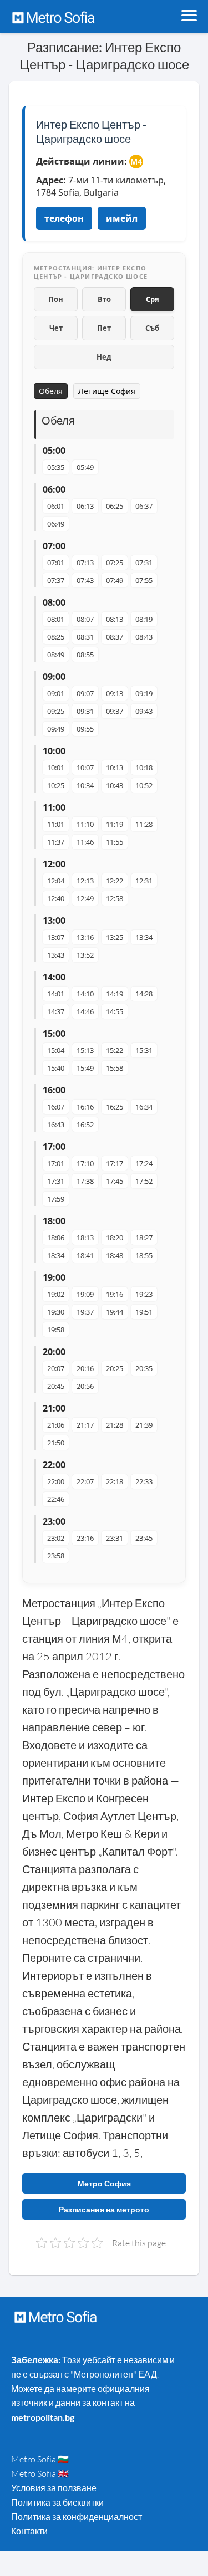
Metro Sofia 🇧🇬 (40, 2459)
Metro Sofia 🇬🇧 (40, 2473)
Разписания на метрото (104, 2209)
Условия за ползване (54, 2488)
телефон (64, 218)
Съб (152, 328)
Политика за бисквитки (57, 2502)
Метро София (104, 2183)
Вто (104, 299)
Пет (104, 328)
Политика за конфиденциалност (77, 2517)
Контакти (29, 2531)
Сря (153, 299)
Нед (104, 357)
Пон (56, 299)
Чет (56, 328)
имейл (122, 218)
